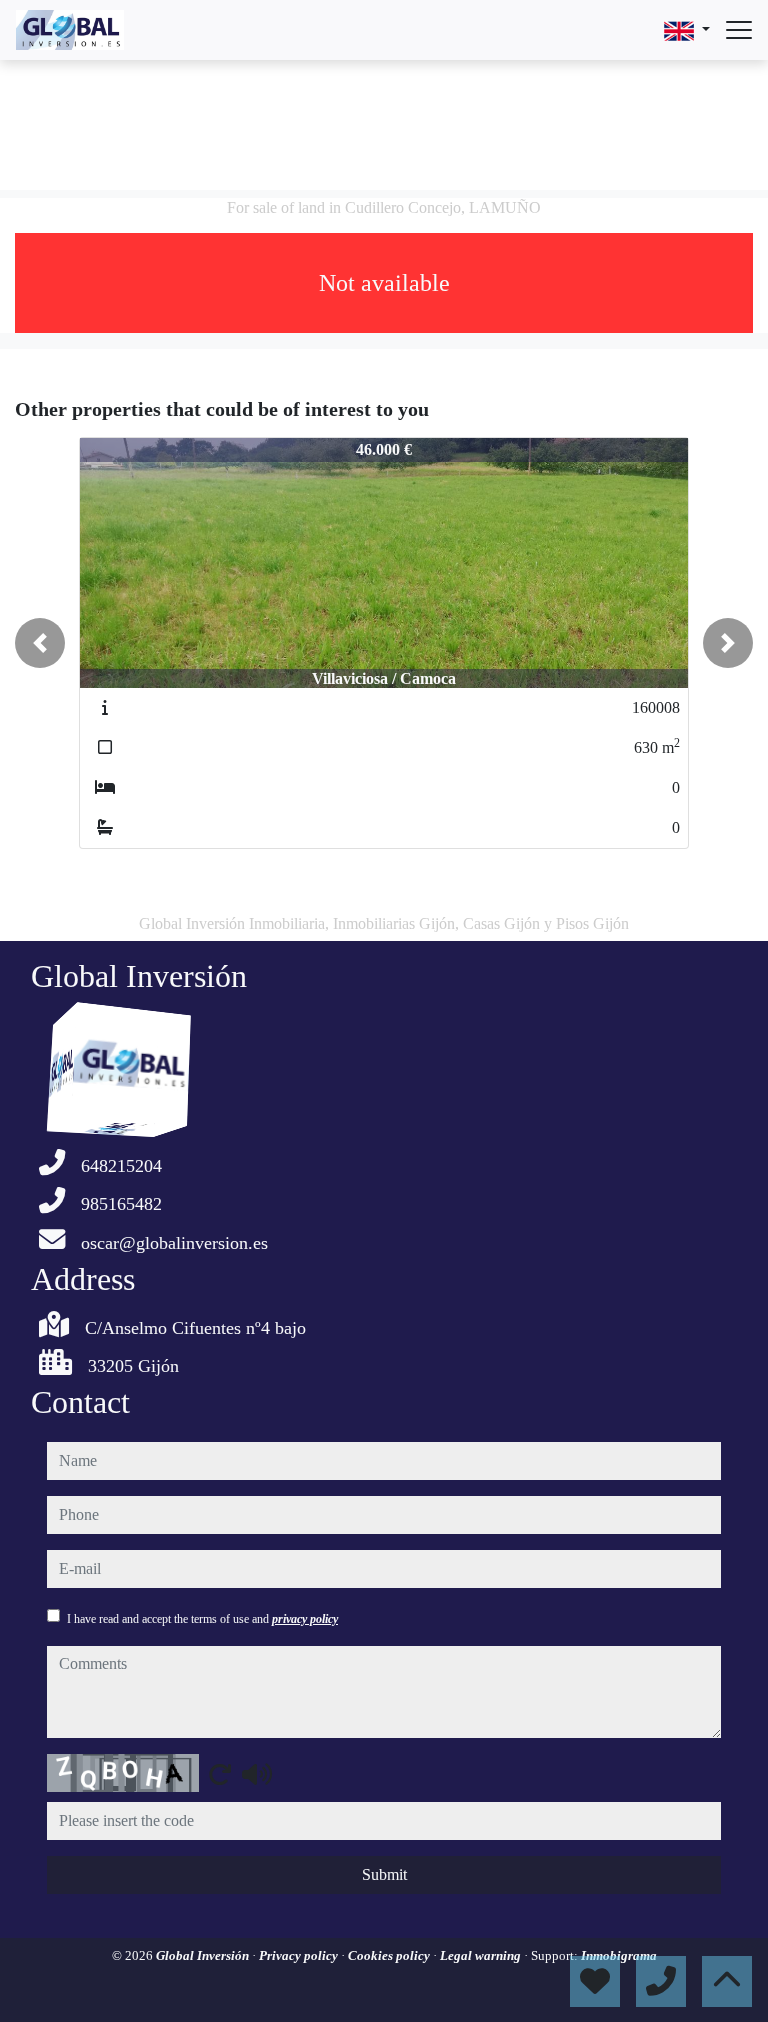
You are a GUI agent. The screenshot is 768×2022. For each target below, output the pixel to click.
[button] (40, 643)
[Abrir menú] (739, 30)
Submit (384, 1874)
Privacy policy (300, 1955)
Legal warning (482, 1955)
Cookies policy (390, 1955)
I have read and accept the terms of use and (202, 1619)
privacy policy (305, 1619)
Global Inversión (204, 1955)
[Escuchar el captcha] (257, 1774)
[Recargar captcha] (220, 1774)
